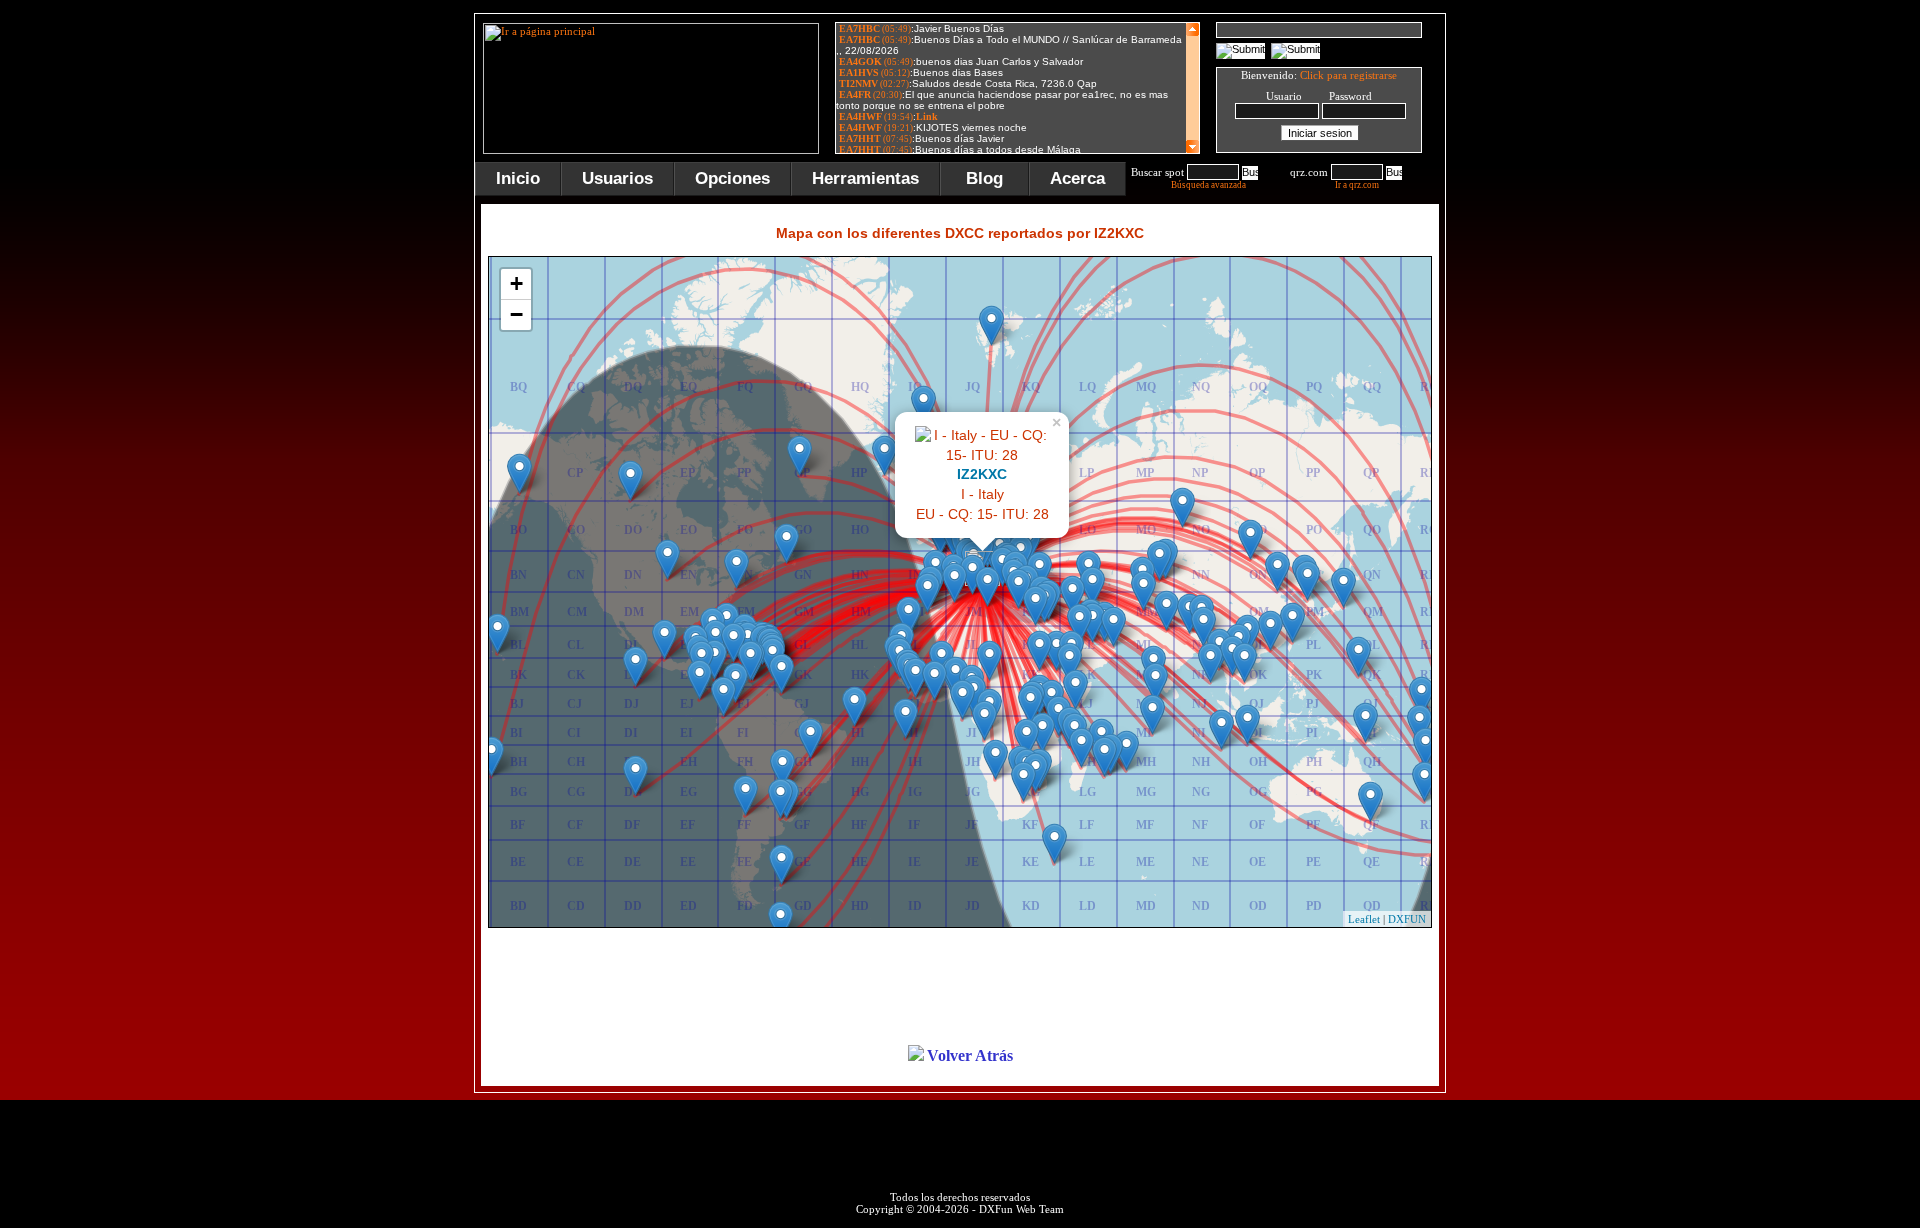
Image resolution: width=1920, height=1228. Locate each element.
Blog (984, 178)
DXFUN (1407, 919)
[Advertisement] (1545, 314)
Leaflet (1364, 919)
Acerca (1077, 178)
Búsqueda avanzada (1208, 185)
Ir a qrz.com (1357, 185)
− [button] (516, 314)
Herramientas (865, 178)
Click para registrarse (1348, 75)
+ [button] (516, 283)
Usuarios (617, 178)
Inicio (518, 178)
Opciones (732, 178)
